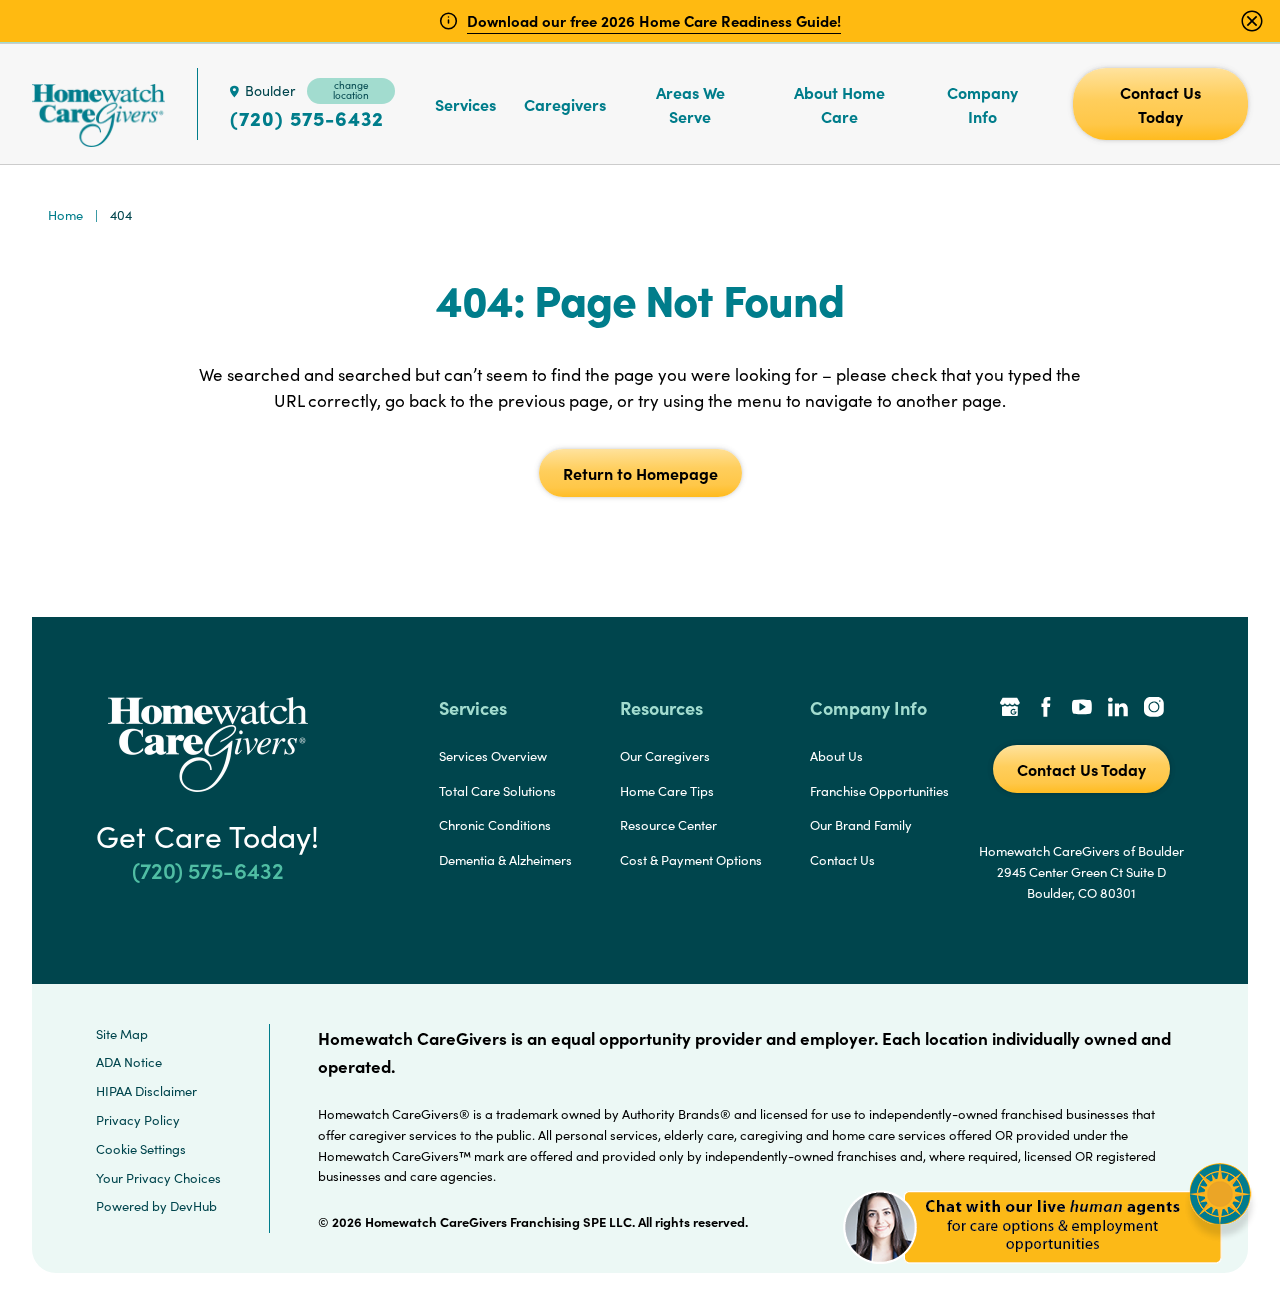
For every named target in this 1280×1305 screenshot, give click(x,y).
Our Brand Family (861, 825)
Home (65, 215)
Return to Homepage (640, 473)
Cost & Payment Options (691, 860)
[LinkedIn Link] (1118, 709)
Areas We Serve (690, 104)
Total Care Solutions (497, 791)
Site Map (122, 1034)
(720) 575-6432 (307, 118)
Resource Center (668, 825)
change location (351, 90)
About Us (836, 756)
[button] (1047, 1274)
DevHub (193, 1206)
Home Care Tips (667, 791)
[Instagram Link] (1154, 709)
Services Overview (493, 756)
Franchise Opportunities (879, 791)
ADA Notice (129, 1062)
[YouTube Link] (1082, 709)
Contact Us (842, 860)
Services (465, 104)
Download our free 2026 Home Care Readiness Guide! (654, 20)
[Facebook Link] (1046, 709)
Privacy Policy (138, 1120)
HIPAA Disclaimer (146, 1091)
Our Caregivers (665, 756)
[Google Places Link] (1010, 709)
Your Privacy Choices (158, 1178)
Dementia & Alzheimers (505, 860)
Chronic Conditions (495, 825)
